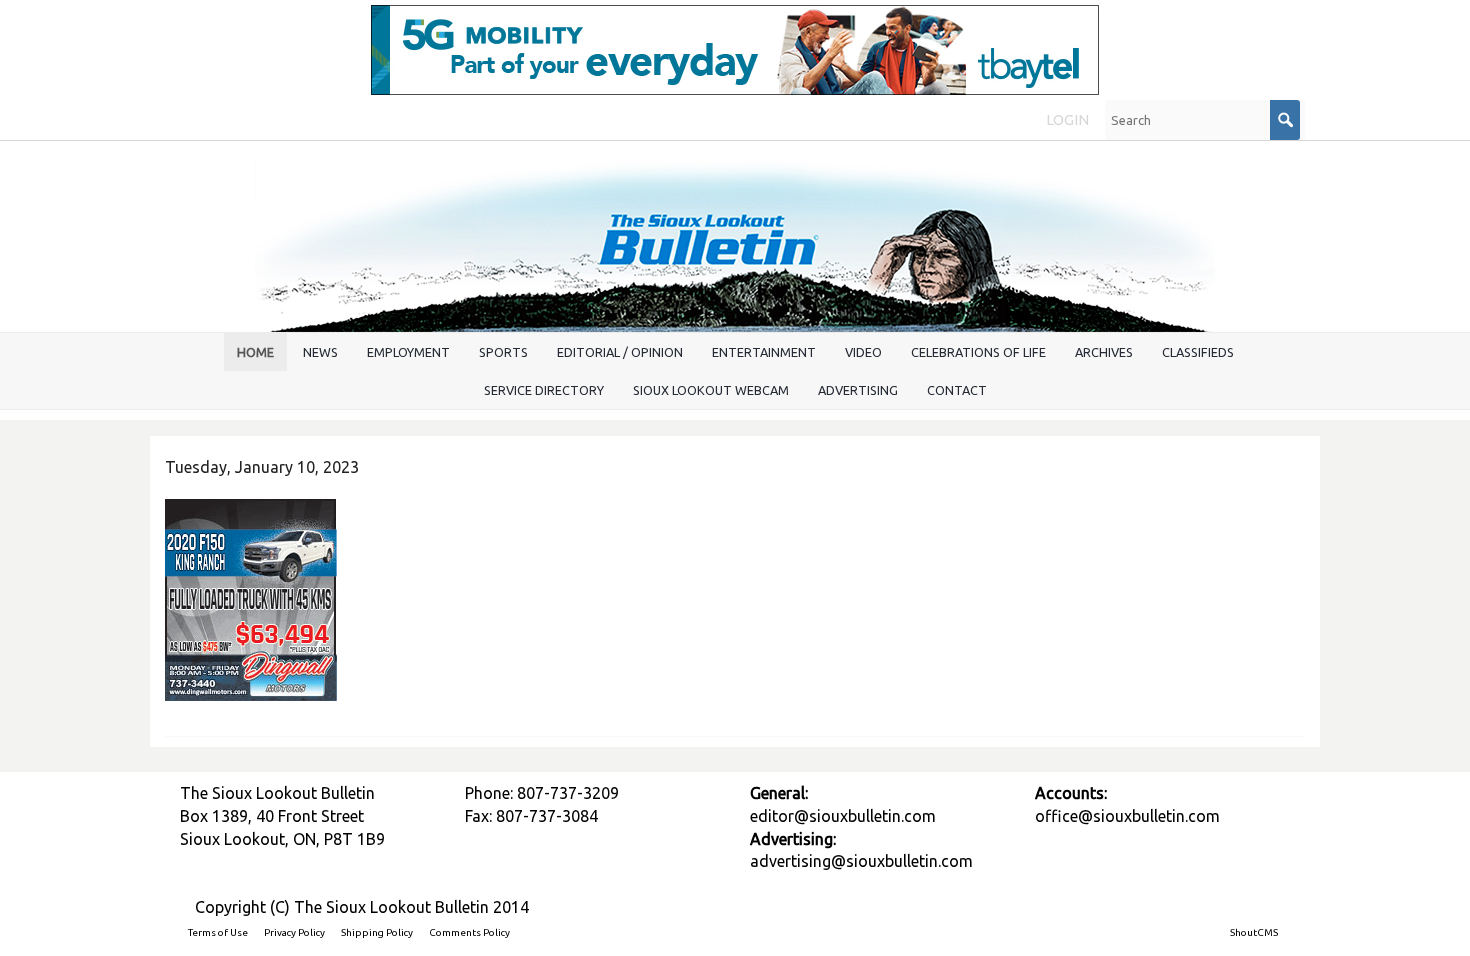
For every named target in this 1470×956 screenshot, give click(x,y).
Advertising (858, 390)
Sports (503, 352)
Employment (408, 352)
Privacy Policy (294, 932)
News (320, 352)
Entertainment (764, 352)
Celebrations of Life (978, 352)
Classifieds (1198, 352)
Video (863, 352)
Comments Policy (469, 932)
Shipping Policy (377, 932)
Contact (957, 390)
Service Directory (544, 390)
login (1067, 120)
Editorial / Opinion (620, 352)
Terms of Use (218, 932)
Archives (1104, 352)
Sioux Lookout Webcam (711, 390)
